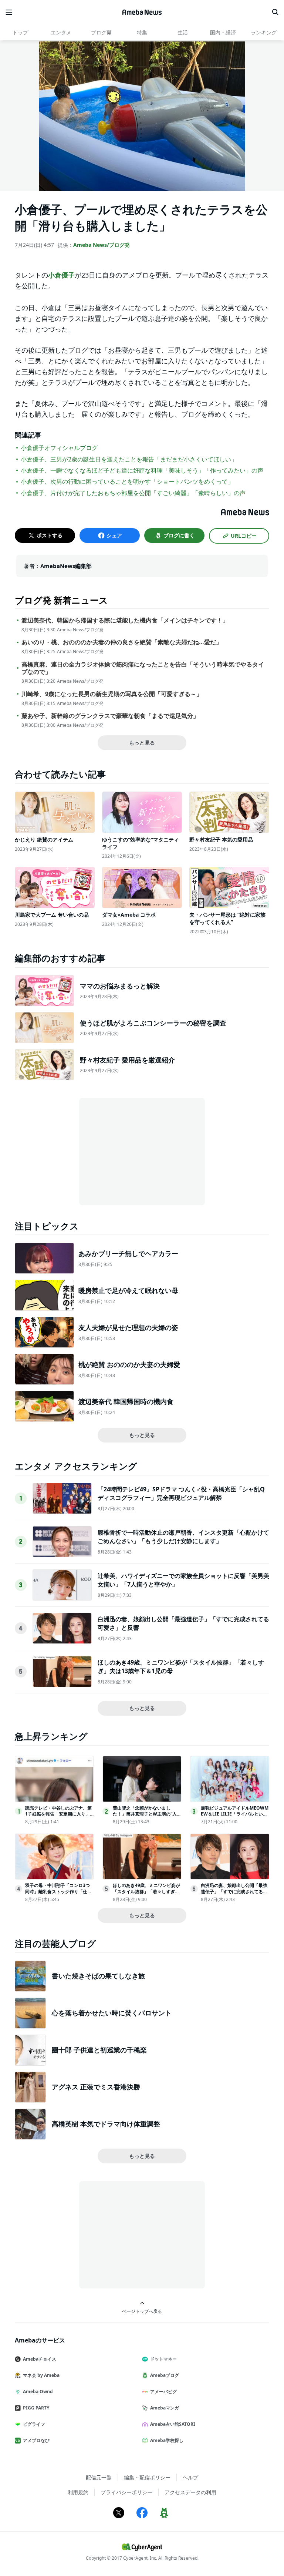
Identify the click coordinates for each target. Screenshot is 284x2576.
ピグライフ (34, 2424)
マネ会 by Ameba (41, 2375)
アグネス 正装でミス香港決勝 (96, 2087)
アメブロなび (36, 2440)
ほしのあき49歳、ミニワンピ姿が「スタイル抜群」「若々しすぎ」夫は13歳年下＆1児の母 (146, 1892)
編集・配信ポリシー (147, 2477)
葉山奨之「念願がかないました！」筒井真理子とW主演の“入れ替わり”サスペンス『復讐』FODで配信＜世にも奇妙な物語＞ (147, 1817)
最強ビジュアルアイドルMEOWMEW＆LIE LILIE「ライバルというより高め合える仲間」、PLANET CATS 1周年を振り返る (235, 1817)
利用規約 (78, 2492)
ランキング (264, 32)
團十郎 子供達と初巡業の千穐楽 (99, 2050)
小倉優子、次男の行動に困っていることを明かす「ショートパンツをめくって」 (127, 481)
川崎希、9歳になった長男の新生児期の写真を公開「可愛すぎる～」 (112, 694)
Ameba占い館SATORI (173, 2424)
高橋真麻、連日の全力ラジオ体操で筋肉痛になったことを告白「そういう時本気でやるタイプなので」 (143, 668)
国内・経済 (223, 32)
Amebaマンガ (165, 2408)
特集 (142, 32)
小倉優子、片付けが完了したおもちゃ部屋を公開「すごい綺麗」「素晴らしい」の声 (133, 493)
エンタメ (61, 32)
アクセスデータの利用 (190, 2492)
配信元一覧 (99, 2477)
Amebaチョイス (40, 2359)
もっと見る (142, 743)
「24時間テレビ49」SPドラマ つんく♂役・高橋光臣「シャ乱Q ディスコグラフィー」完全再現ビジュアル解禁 (181, 1493)
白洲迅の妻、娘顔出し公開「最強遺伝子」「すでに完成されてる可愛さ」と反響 (234, 1892)
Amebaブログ (165, 2375)
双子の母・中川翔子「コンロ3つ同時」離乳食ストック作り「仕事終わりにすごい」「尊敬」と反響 (58, 1892)
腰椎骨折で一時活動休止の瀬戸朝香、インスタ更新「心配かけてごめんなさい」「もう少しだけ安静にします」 (183, 1536)
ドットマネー (163, 2359)
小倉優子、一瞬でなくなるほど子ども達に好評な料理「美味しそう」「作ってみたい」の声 (142, 470)
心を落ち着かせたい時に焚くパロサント (112, 2013)
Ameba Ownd (38, 2392)
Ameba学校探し (167, 2440)
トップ (20, 32)
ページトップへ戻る (142, 2311)
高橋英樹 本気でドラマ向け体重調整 (106, 2124)
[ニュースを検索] (275, 12)
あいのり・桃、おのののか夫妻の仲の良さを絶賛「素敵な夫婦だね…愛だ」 (122, 642)
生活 (183, 32)
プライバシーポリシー (126, 2492)
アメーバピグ (163, 2392)
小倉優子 (61, 275)
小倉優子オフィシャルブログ (59, 448)
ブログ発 (101, 32)
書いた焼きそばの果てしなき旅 (98, 1976)
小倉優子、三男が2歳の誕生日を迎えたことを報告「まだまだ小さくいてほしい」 (129, 459)
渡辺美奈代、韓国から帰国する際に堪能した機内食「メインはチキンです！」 (125, 620)
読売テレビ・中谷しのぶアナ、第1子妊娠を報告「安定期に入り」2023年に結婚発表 (59, 1814)
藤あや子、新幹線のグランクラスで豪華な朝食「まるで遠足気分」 (110, 716)
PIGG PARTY (36, 2408)
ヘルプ (190, 2477)
